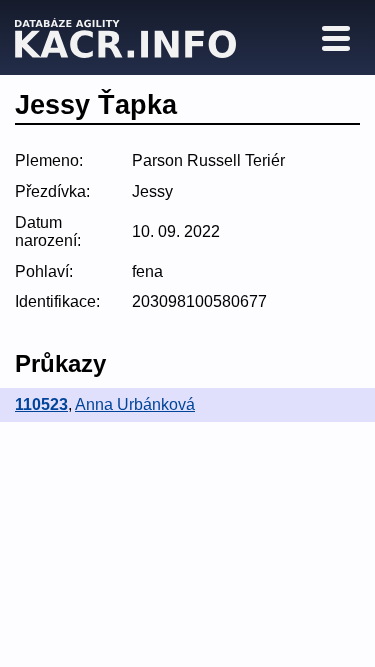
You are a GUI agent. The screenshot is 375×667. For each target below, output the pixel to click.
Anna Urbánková (135, 404)
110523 (41, 404)
